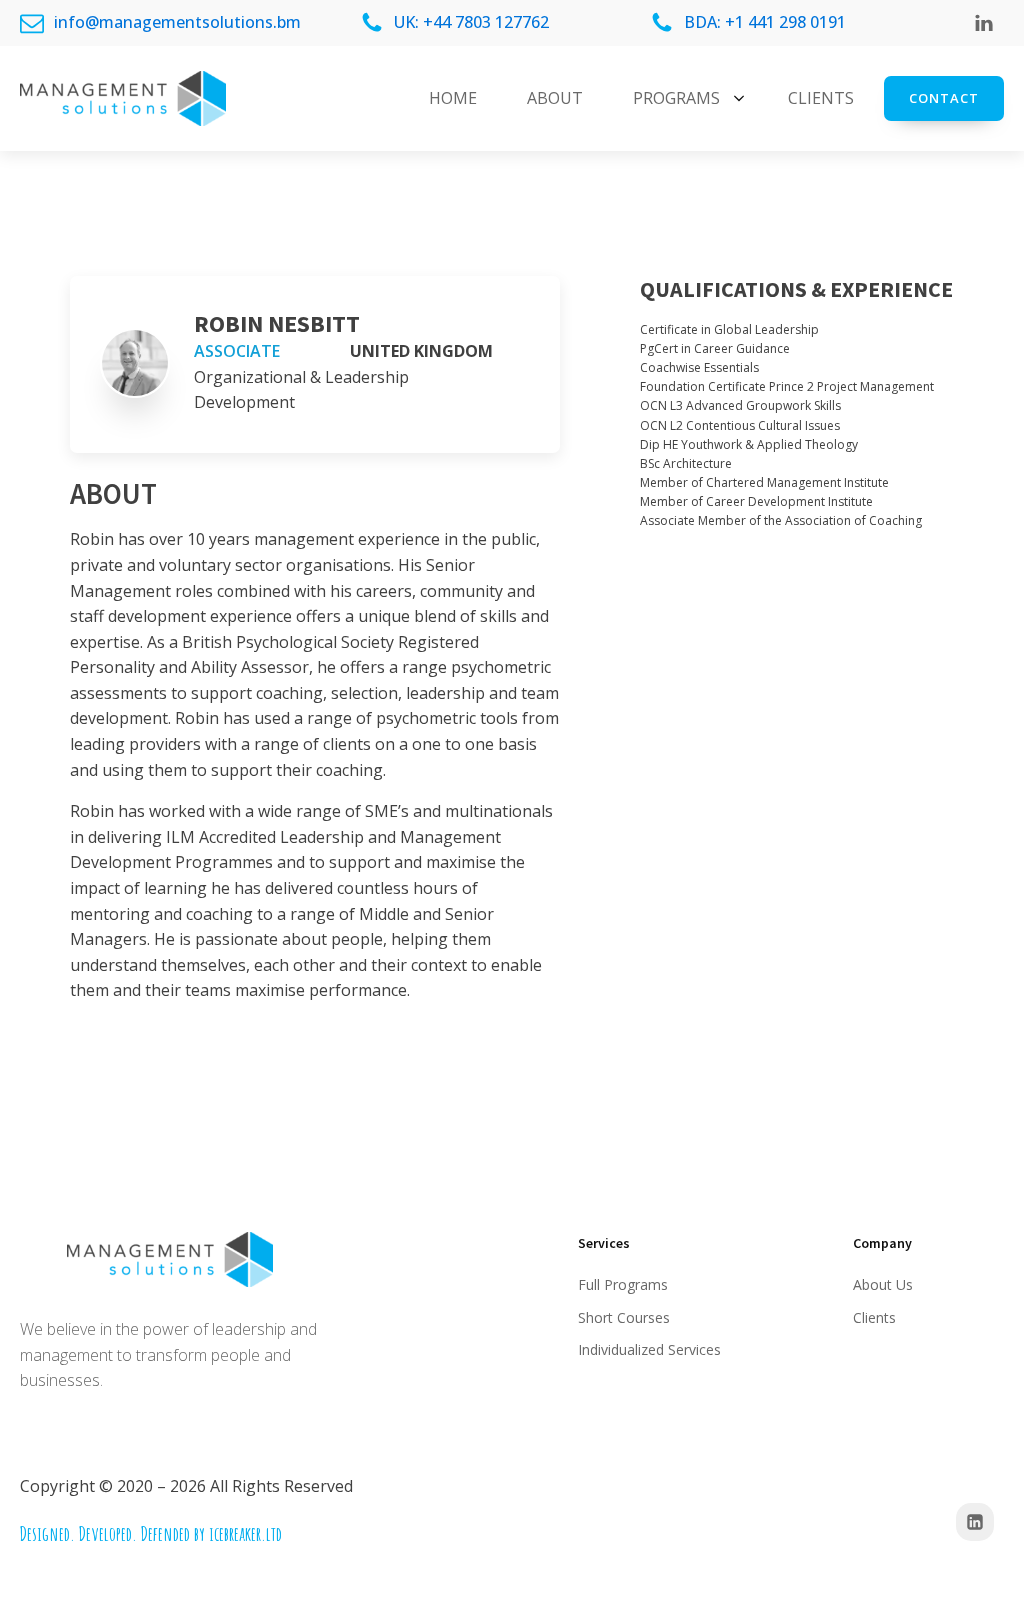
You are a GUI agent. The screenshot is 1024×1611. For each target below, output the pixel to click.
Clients (874, 1317)
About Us (883, 1284)
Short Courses (624, 1317)
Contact (944, 98)
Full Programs (623, 1284)
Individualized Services (649, 1349)
